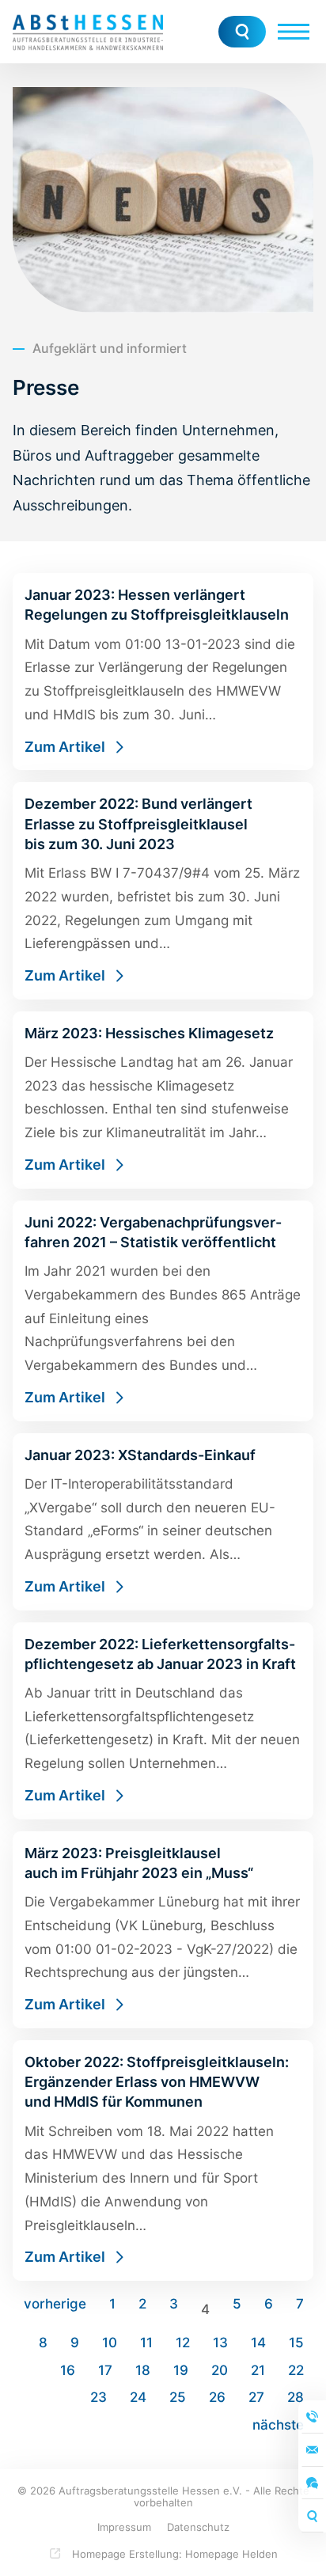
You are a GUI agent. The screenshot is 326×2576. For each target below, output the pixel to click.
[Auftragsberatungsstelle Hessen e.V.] (88, 32)
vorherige (55, 2304)
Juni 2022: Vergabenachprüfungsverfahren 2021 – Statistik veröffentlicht (163, 1311)
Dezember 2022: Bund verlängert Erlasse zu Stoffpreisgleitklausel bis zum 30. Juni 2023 (163, 890)
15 (296, 2343)
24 (138, 2397)
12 (183, 2343)
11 (146, 2343)
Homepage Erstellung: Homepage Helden (173, 2554)
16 (68, 2370)
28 (296, 2397)
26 (217, 2397)
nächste (278, 2425)
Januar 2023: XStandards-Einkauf (163, 1522)
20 (220, 2370)
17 (105, 2370)
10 (110, 2343)
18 (143, 2370)
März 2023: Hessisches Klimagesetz (163, 1100)
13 (220, 2343)
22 (296, 2370)
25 (178, 2397)
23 (99, 2397)
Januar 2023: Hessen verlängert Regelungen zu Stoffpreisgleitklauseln (163, 672)
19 (181, 2370)
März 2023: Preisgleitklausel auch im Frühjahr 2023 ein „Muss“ (163, 1930)
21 (258, 2370)
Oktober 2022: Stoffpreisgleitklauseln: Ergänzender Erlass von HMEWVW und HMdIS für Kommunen (163, 2161)
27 (256, 2397)
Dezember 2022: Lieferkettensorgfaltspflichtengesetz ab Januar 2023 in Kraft (163, 1721)
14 (258, 2343)
